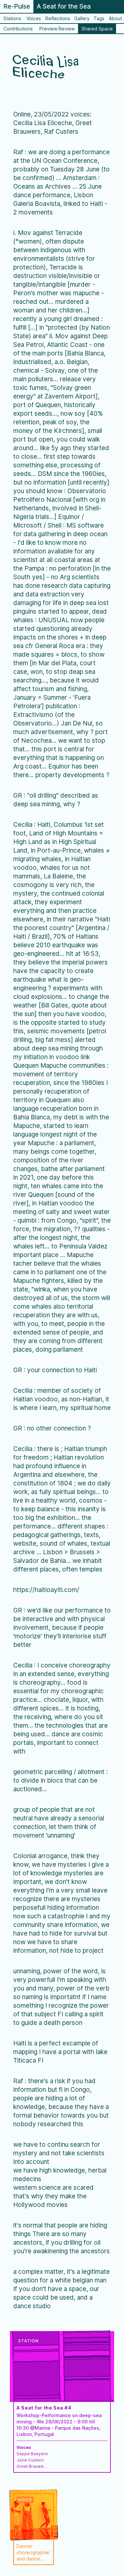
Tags (99, 18)
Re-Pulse (17, 6)
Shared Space (97, 29)
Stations (12, 18)
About (115, 18)
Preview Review (57, 29)
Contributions (18, 29)
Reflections (58, 18)
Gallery (82, 18)
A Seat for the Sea (64, 6)
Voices (34, 18)
